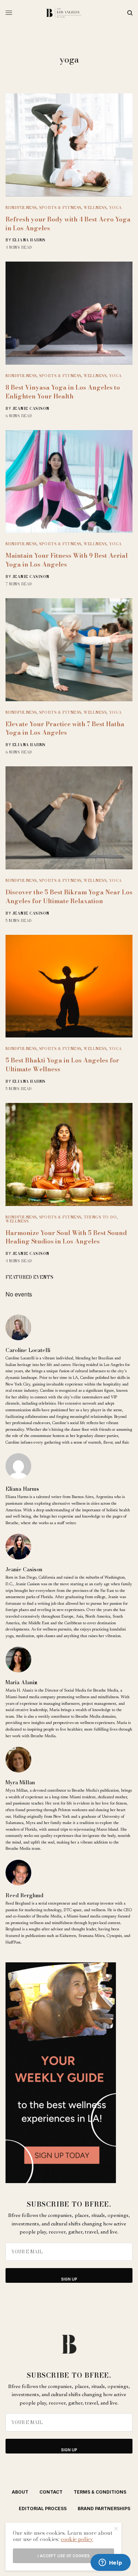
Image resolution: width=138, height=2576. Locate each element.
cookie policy (77, 2539)
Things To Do (100, 1217)
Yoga (115, 207)
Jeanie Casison (31, 409)
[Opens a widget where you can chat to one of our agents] (110, 2563)
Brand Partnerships (104, 2508)
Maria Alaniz (21, 1682)
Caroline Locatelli (28, 1350)
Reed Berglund (24, 1895)
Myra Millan (20, 1782)
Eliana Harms (29, 240)
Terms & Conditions (100, 2492)
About (20, 2492)
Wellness (95, 207)
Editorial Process (43, 2508)
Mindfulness (21, 207)
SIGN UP (69, 2279)
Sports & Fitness (60, 207)
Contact (51, 2492)
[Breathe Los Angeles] (69, 13)
